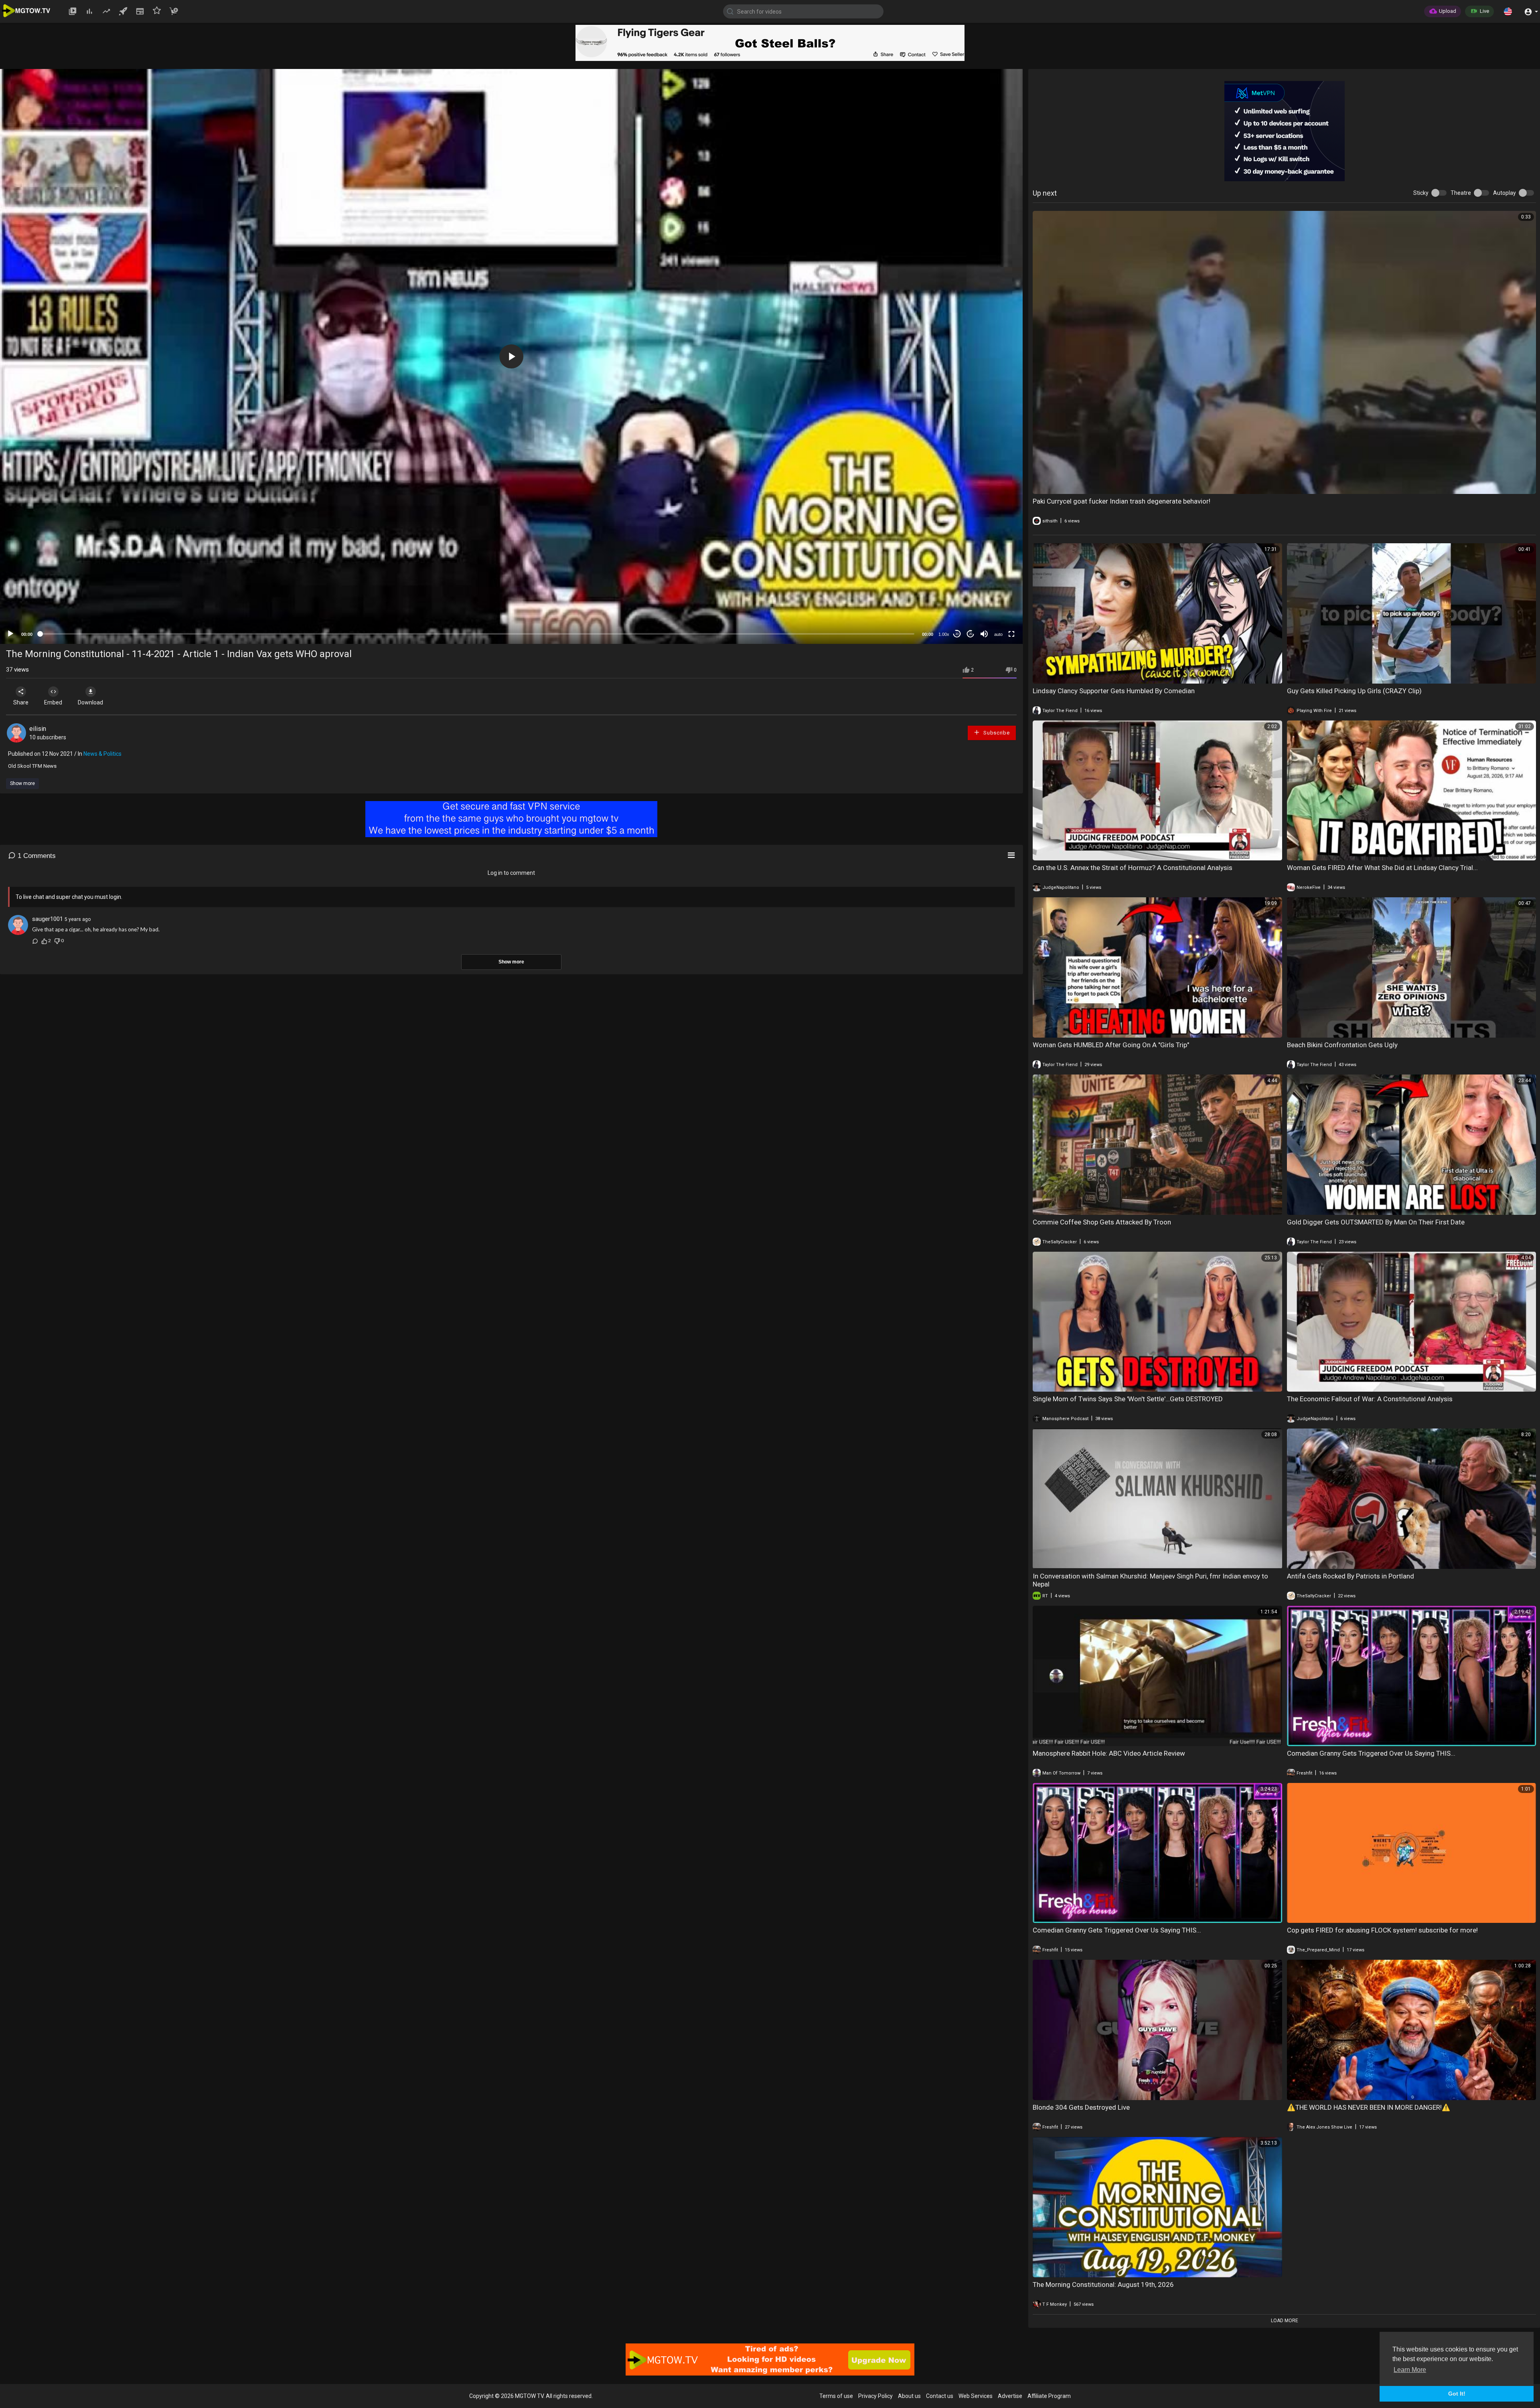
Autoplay (1505, 193)
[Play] (10, 634)
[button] (1508, 11)
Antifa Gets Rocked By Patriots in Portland (1351, 1576)
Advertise (1010, 2396)
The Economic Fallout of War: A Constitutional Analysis (1370, 1399)
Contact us (940, 2396)
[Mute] (984, 634)
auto (998, 634)
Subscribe (996, 733)
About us (909, 2396)
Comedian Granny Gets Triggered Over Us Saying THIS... (1371, 1753)
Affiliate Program (1049, 2396)
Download (90, 702)
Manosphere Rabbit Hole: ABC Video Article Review (1109, 1753)
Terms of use (836, 2396)
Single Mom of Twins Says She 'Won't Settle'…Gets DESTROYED (1128, 1399)
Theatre (1461, 193)
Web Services (976, 2396)
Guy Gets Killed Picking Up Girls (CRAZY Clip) (1354, 691)
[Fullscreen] (1011, 634)
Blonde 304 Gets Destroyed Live (1081, 2107)
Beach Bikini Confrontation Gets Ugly (1342, 1045)
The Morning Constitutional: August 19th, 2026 (1103, 2285)
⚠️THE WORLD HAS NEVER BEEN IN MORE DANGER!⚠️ (1369, 2107)
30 (957, 634)
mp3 (995, 614)
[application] (511, 356)
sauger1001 (48, 919)
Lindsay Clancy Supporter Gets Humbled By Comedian (1114, 691)
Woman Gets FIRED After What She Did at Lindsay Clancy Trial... (1382, 868)
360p (996, 590)
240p (996, 602)
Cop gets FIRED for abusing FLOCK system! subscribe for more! (1382, 1930)
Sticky (1421, 193)
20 (971, 634)
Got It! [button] (1457, 2394)
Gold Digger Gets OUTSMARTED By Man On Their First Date (1376, 1222)
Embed (53, 702)
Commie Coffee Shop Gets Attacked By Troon (1102, 1222)
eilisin (38, 729)
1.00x (944, 634)
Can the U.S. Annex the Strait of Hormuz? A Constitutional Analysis (1133, 868)
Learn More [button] (1410, 2370)
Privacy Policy (875, 2396)
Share (21, 702)
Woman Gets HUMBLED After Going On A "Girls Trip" (1111, 1045)
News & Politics (102, 754)
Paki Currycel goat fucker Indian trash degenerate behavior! (1122, 501)
